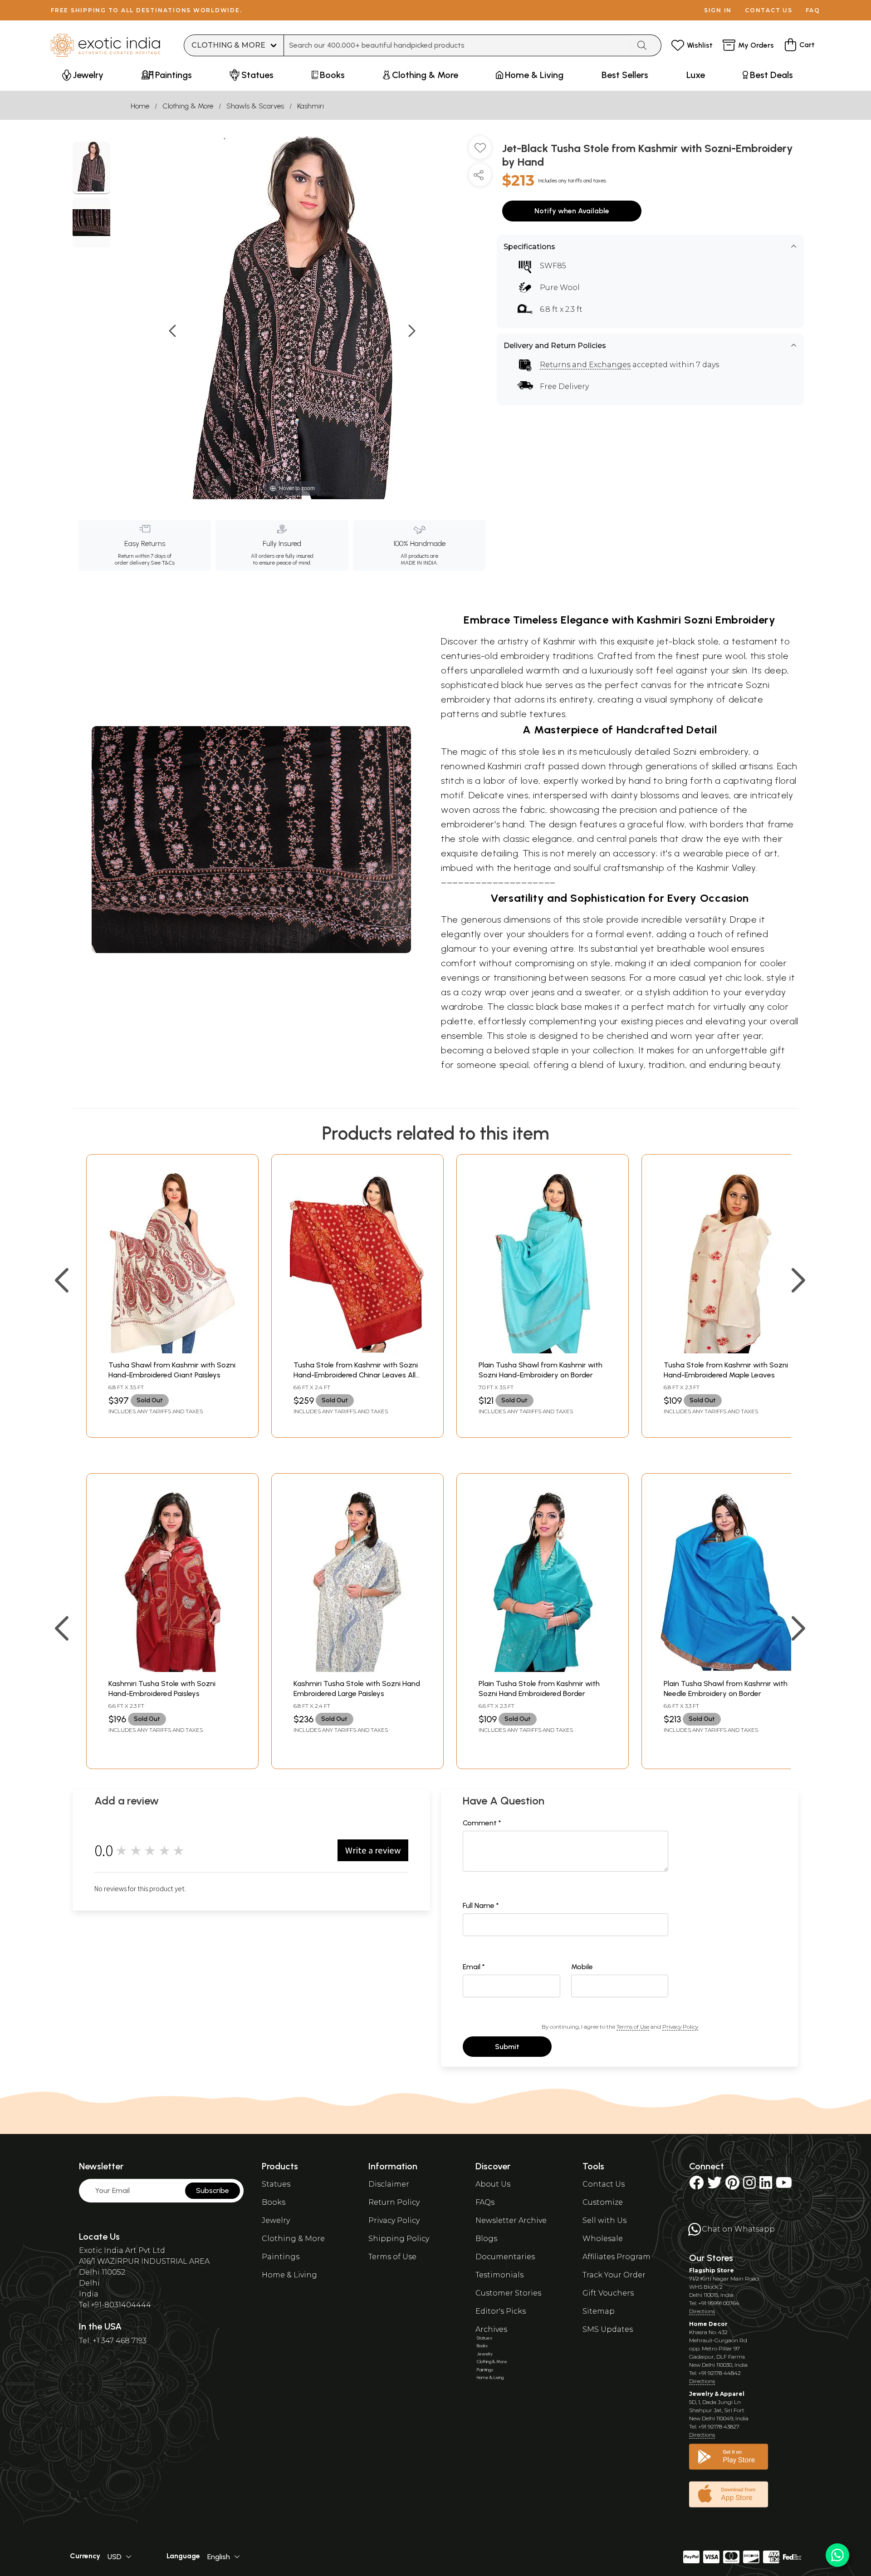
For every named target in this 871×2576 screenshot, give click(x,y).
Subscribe (213, 2190)
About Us (493, 2184)
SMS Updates (608, 2329)
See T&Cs (163, 563)
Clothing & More (188, 106)
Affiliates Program (617, 2257)
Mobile (582, 1967)
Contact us (769, 10)
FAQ (813, 10)
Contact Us (604, 2184)
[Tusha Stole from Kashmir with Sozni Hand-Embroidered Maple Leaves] (728, 1351)
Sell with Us (604, 2220)
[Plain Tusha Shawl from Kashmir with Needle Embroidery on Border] (728, 1669)
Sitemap (599, 2311)
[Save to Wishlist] (480, 151)
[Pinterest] (732, 2185)
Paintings (281, 2257)
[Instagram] (749, 2185)
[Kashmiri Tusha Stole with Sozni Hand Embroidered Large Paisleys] (357, 1669)
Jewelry (276, 2220)
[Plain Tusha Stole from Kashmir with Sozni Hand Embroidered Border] (543, 1669)
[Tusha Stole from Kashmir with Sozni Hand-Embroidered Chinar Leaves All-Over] (357, 1351)
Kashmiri (311, 106)
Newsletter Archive (511, 2220)
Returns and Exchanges (585, 365)
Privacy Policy (680, 2027)
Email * (474, 1967)
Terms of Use (633, 2027)
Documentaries (505, 2257)
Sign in (718, 10)
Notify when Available (572, 211)
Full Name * (481, 1905)
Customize (603, 2202)
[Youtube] (784, 2185)
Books (274, 2202)
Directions (702, 2311)
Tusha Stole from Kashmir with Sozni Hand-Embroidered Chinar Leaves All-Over (356, 1375)
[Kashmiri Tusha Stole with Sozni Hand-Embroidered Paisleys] (172, 1669)
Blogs (486, 2239)
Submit (507, 2047)
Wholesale (603, 2239)
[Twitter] (714, 2185)
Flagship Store (712, 2270)
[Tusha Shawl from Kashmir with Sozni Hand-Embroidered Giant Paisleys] (172, 1351)
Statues (276, 2184)
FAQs (485, 2202)
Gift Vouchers (608, 2293)
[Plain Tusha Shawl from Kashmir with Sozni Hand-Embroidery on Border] (543, 1351)
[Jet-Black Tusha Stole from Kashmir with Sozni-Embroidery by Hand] (91, 168)
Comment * (482, 1823)
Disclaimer (389, 2184)
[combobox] (457, 45)
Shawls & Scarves (255, 106)
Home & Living (289, 2275)
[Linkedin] (766, 2185)
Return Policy (394, 2202)
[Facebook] (696, 2185)
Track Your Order (614, 2275)
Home (140, 106)
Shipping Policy (399, 2239)
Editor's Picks (501, 2311)
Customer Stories (508, 2293)
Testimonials (499, 2275)
